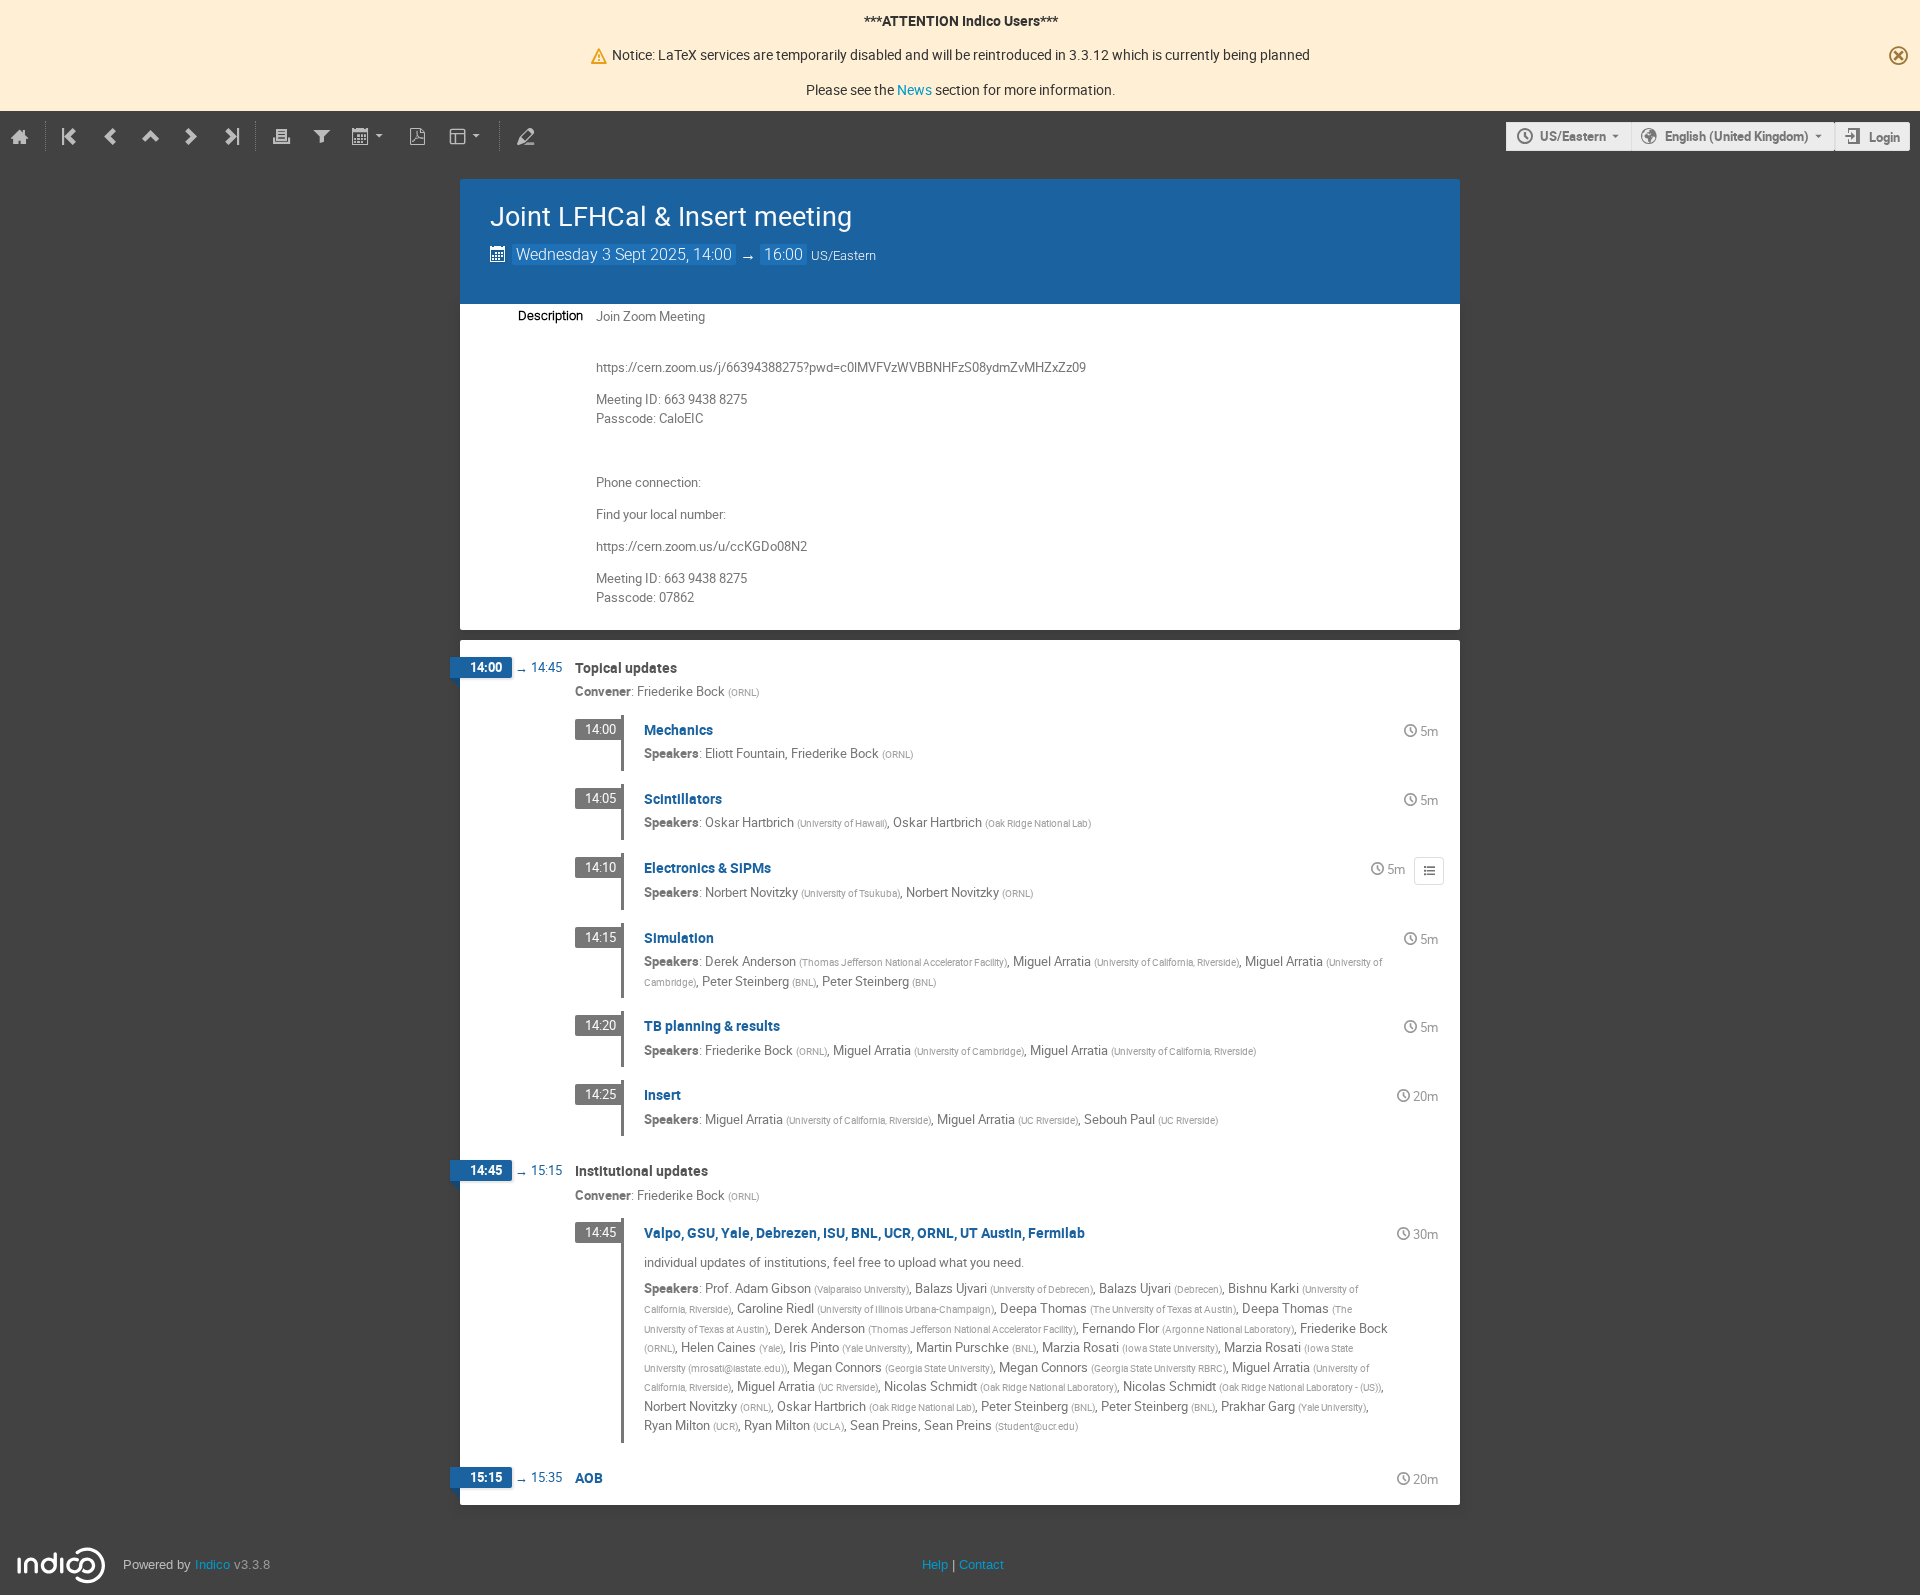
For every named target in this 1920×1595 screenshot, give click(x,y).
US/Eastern (1573, 136)
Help (935, 1564)
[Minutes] (1429, 871)
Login (1884, 137)
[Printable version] (281, 136)
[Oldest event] (71, 136)
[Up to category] (151, 136)
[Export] (369, 136)
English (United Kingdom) (1737, 136)
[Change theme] (466, 136)
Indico (212, 1564)
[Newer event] (191, 136)
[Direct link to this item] (691, 668)
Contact (981, 1564)
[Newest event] (230, 136)
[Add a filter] (321, 136)
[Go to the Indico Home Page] (20, 136)
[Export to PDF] (418, 136)
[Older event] (111, 136)
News (914, 89)
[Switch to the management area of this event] (525, 136)
